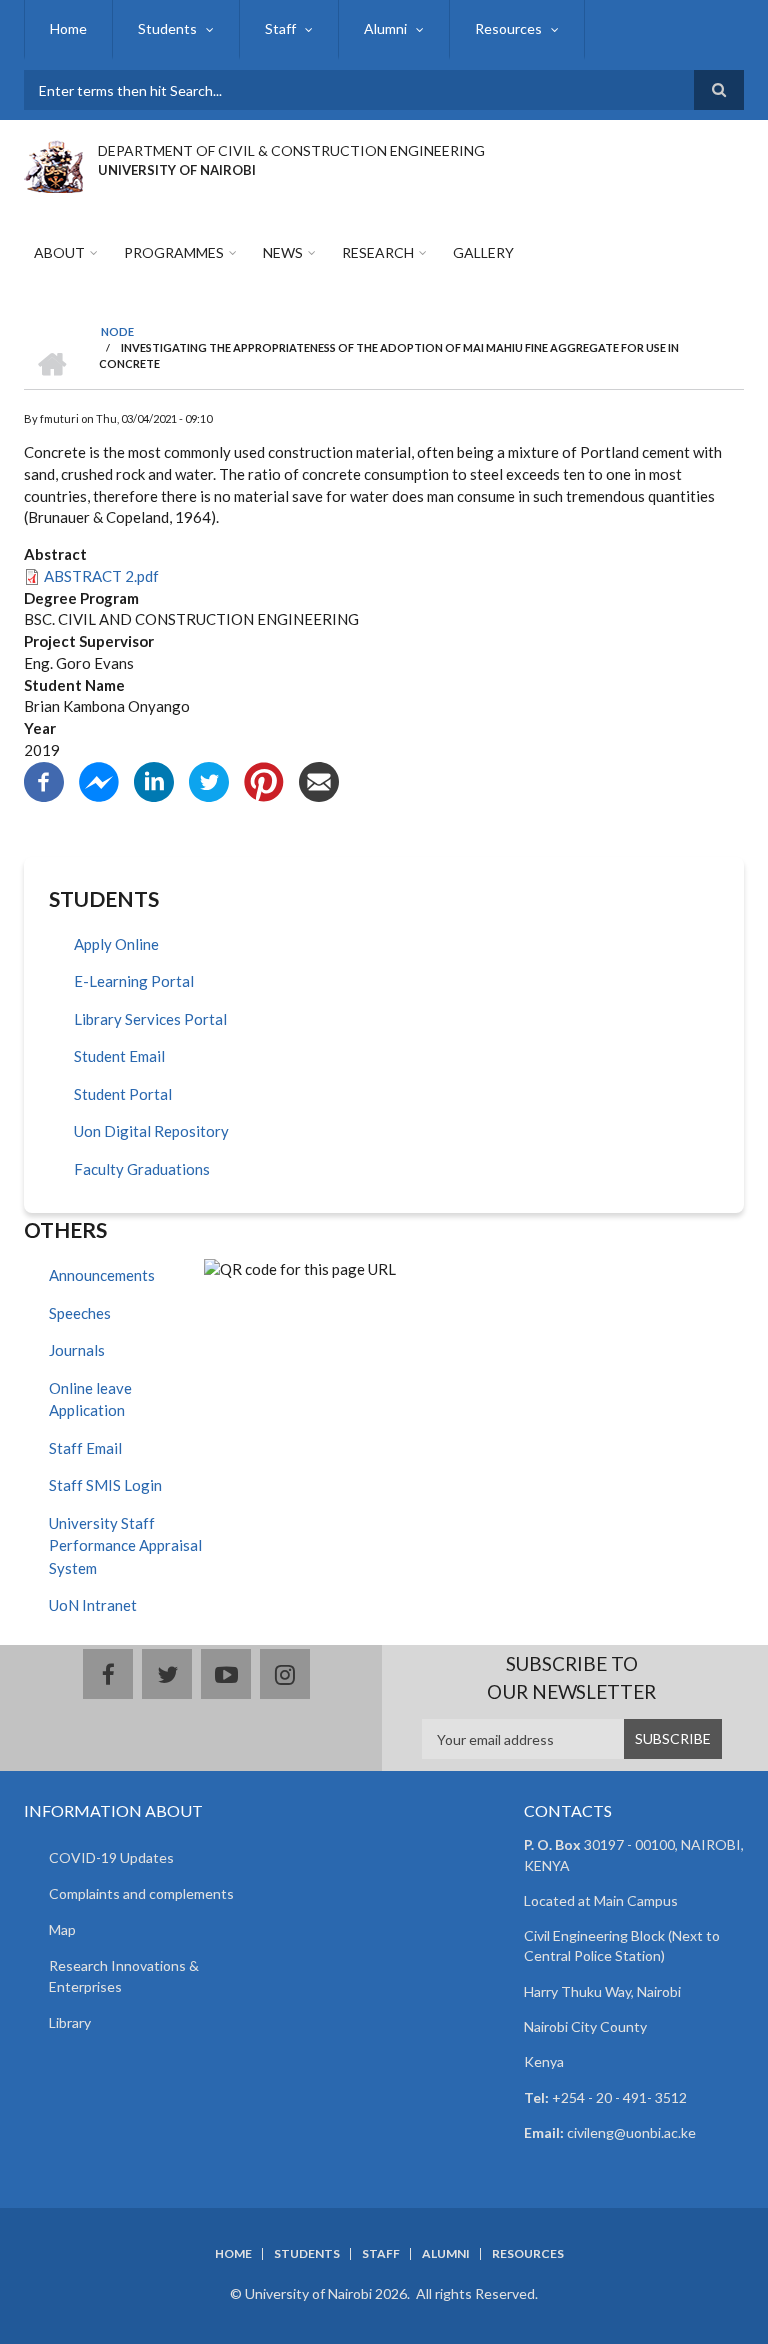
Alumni (385, 28)
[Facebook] (44, 779)
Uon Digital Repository (151, 1131)
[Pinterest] (264, 779)
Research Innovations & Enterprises (124, 1976)
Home (68, 28)
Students (167, 28)
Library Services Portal (150, 1019)
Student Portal (123, 1094)
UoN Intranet (93, 1605)
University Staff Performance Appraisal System (125, 1545)
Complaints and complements (141, 1893)
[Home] (53, 164)
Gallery (483, 252)
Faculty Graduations (142, 1169)
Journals (77, 1350)
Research (378, 252)
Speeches (80, 1313)
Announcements (102, 1275)
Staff (280, 28)
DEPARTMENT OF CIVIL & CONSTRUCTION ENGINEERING (291, 150)
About (59, 252)
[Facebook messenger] (99, 779)
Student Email (119, 1056)
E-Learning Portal (134, 981)
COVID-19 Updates (111, 1857)
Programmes (174, 252)
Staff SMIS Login (105, 1485)
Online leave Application (90, 1399)
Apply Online (116, 944)
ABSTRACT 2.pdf (101, 576)
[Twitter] (209, 779)
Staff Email (85, 1448)
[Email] (319, 779)
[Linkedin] (154, 779)
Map (62, 1929)
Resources (508, 28)
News (283, 252)
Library (70, 2022)
